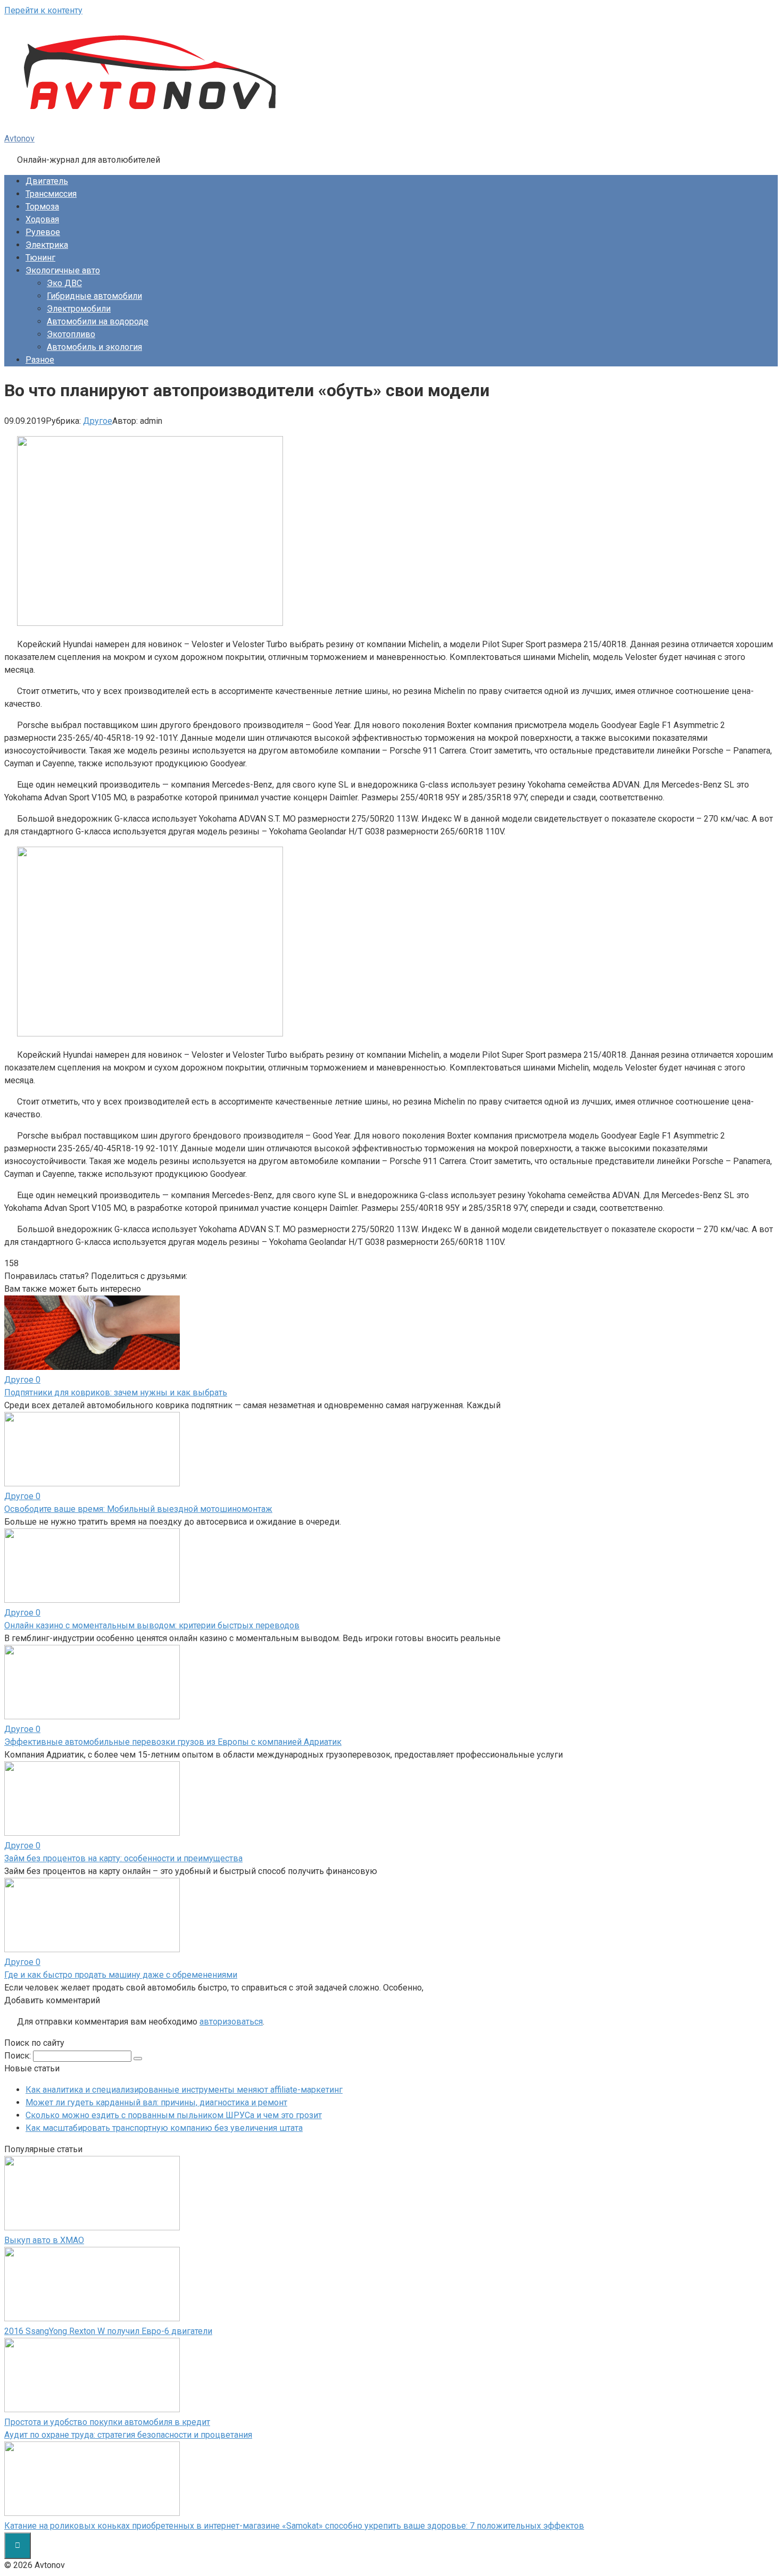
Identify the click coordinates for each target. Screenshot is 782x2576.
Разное (40, 360)
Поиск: (19, 2056)
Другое (98, 421)
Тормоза (42, 207)
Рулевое (43, 232)
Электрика (47, 245)
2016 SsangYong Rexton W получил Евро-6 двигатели (108, 2331)
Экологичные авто (63, 270)
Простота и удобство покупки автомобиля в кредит (107, 2422)
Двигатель (47, 181)
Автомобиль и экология (94, 347)
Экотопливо (71, 334)
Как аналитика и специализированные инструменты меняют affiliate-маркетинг (184, 2090)
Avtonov (19, 139)
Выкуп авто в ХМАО (44, 2240)
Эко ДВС (64, 283)
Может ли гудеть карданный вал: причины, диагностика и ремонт (156, 2102)
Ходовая (42, 219)
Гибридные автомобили (94, 296)
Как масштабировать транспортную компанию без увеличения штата (164, 2128)
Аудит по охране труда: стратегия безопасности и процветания (128, 2435)
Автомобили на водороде (98, 321)
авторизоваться (231, 2022)
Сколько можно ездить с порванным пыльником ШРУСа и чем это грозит (174, 2115)
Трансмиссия (51, 194)
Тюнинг (40, 258)
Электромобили (79, 309)
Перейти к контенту (43, 10)
